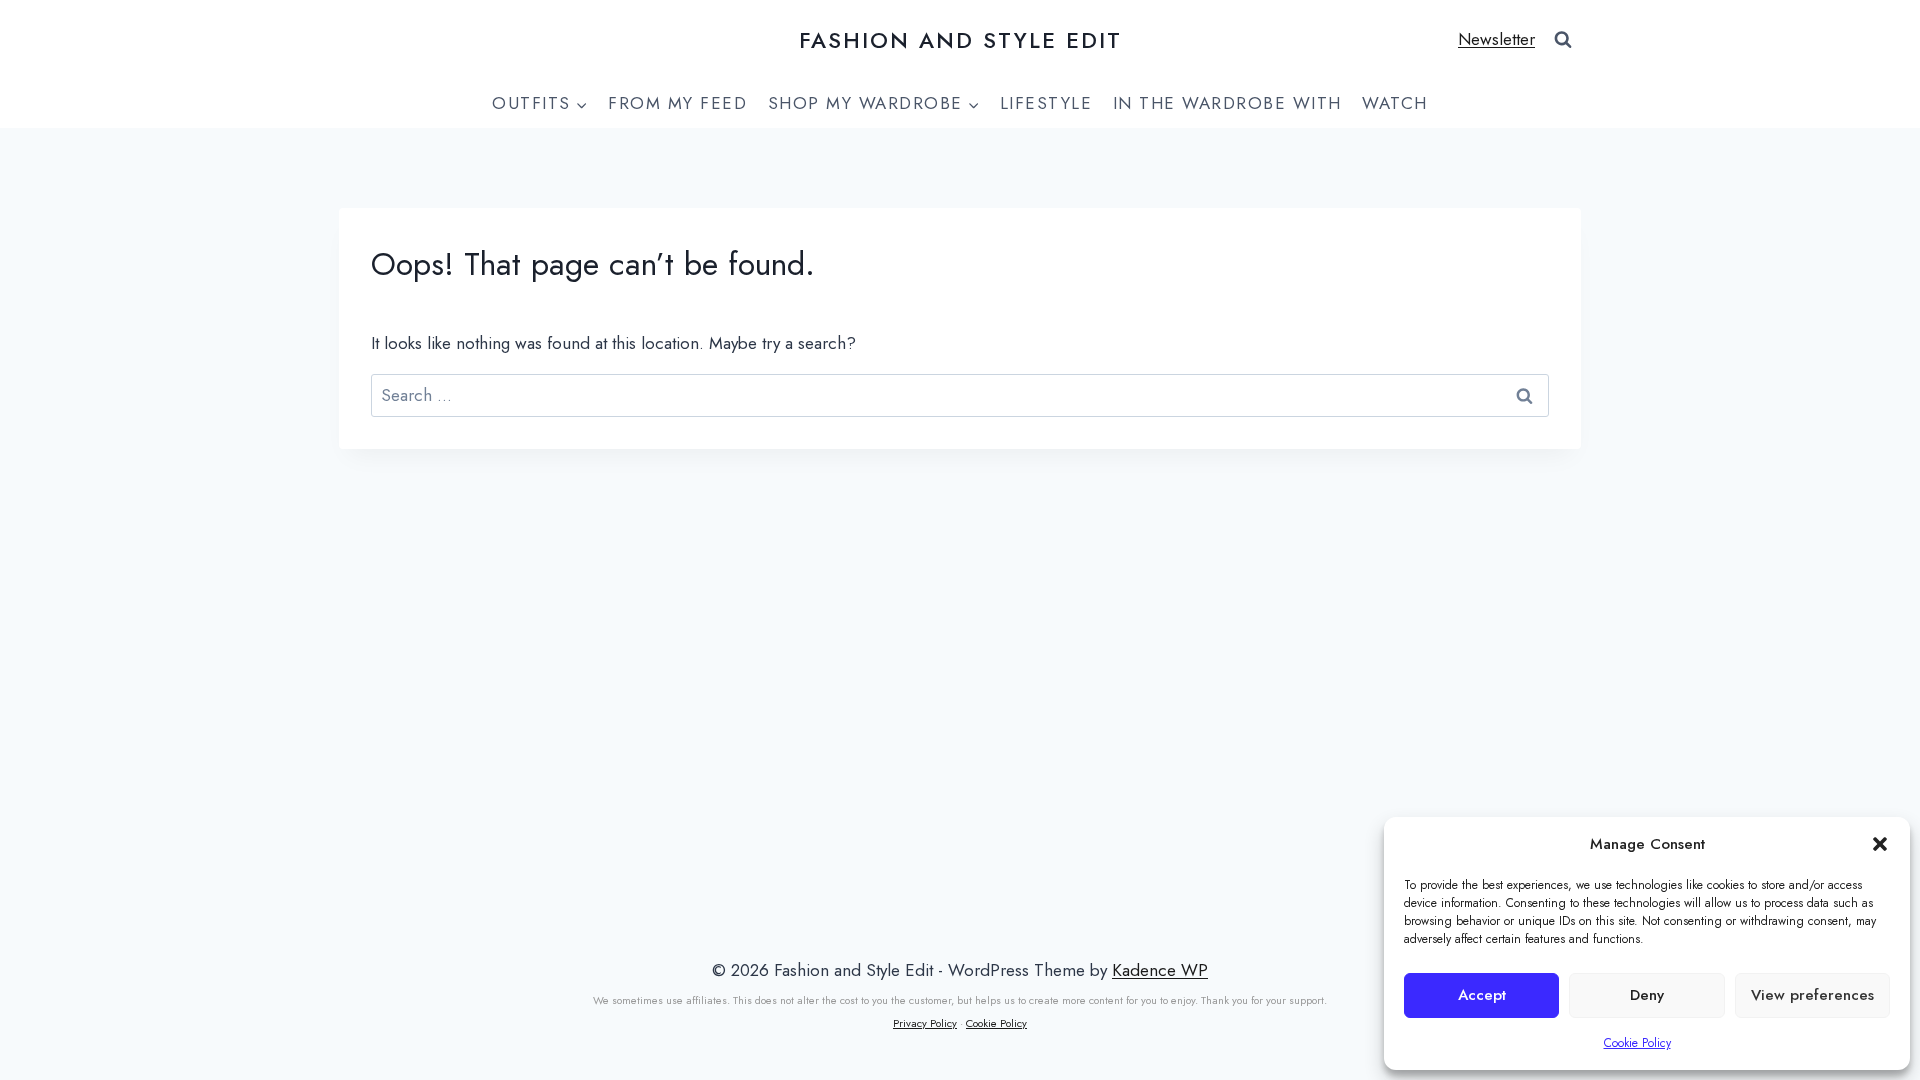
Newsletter (1496, 39)
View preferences (1812, 995)
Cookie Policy (1637, 1043)
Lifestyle (1046, 103)
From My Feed (677, 103)
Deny (1647, 995)
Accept (1482, 995)
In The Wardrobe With (1227, 103)
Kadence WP (1160, 970)
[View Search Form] (1563, 40)
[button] (1880, 844)
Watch (1395, 103)
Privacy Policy (925, 1023)
